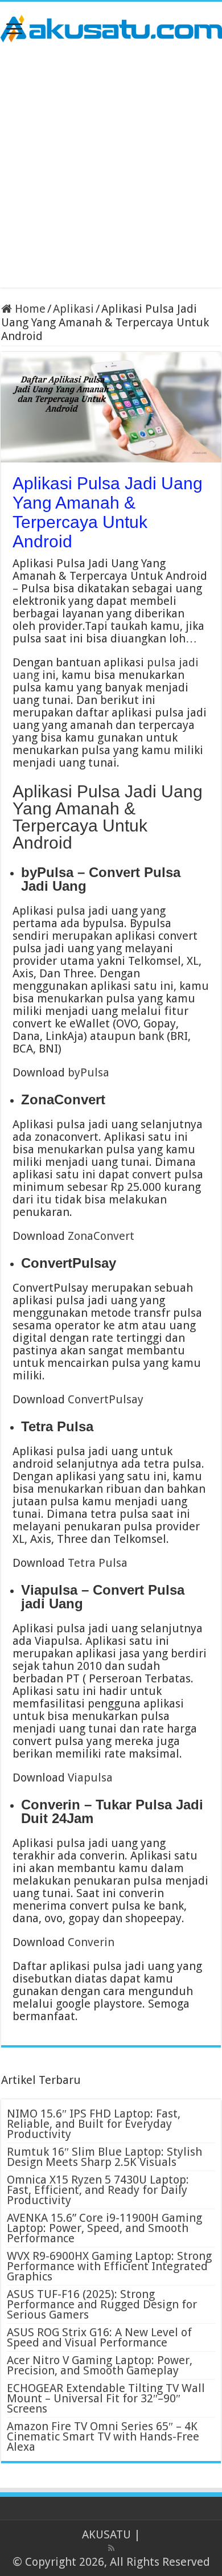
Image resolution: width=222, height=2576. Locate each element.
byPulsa (89, 1072)
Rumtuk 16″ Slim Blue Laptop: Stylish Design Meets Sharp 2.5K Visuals (104, 2157)
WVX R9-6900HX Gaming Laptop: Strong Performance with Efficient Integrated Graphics (109, 2266)
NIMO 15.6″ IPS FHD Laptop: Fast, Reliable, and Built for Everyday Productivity (94, 2124)
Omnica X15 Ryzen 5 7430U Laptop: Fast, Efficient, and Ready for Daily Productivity (98, 2190)
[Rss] (111, 2548)
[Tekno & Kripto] (111, 27)
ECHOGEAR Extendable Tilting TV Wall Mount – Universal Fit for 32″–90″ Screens (106, 2398)
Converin (91, 1942)
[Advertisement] (111, 165)
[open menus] (14, 30)
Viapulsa (90, 1778)
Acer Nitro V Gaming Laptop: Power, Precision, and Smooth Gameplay (100, 2365)
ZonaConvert (101, 1236)
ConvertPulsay (106, 1399)
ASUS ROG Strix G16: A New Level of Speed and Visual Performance (99, 2337)
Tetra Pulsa (98, 1563)
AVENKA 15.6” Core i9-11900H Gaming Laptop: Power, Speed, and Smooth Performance (104, 2228)
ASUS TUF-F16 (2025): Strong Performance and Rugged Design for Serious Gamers (102, 2304)
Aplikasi (73, 309)
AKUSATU (106, 2534)
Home (29, 309)
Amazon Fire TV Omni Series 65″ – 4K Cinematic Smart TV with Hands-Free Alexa (103, 2436)
